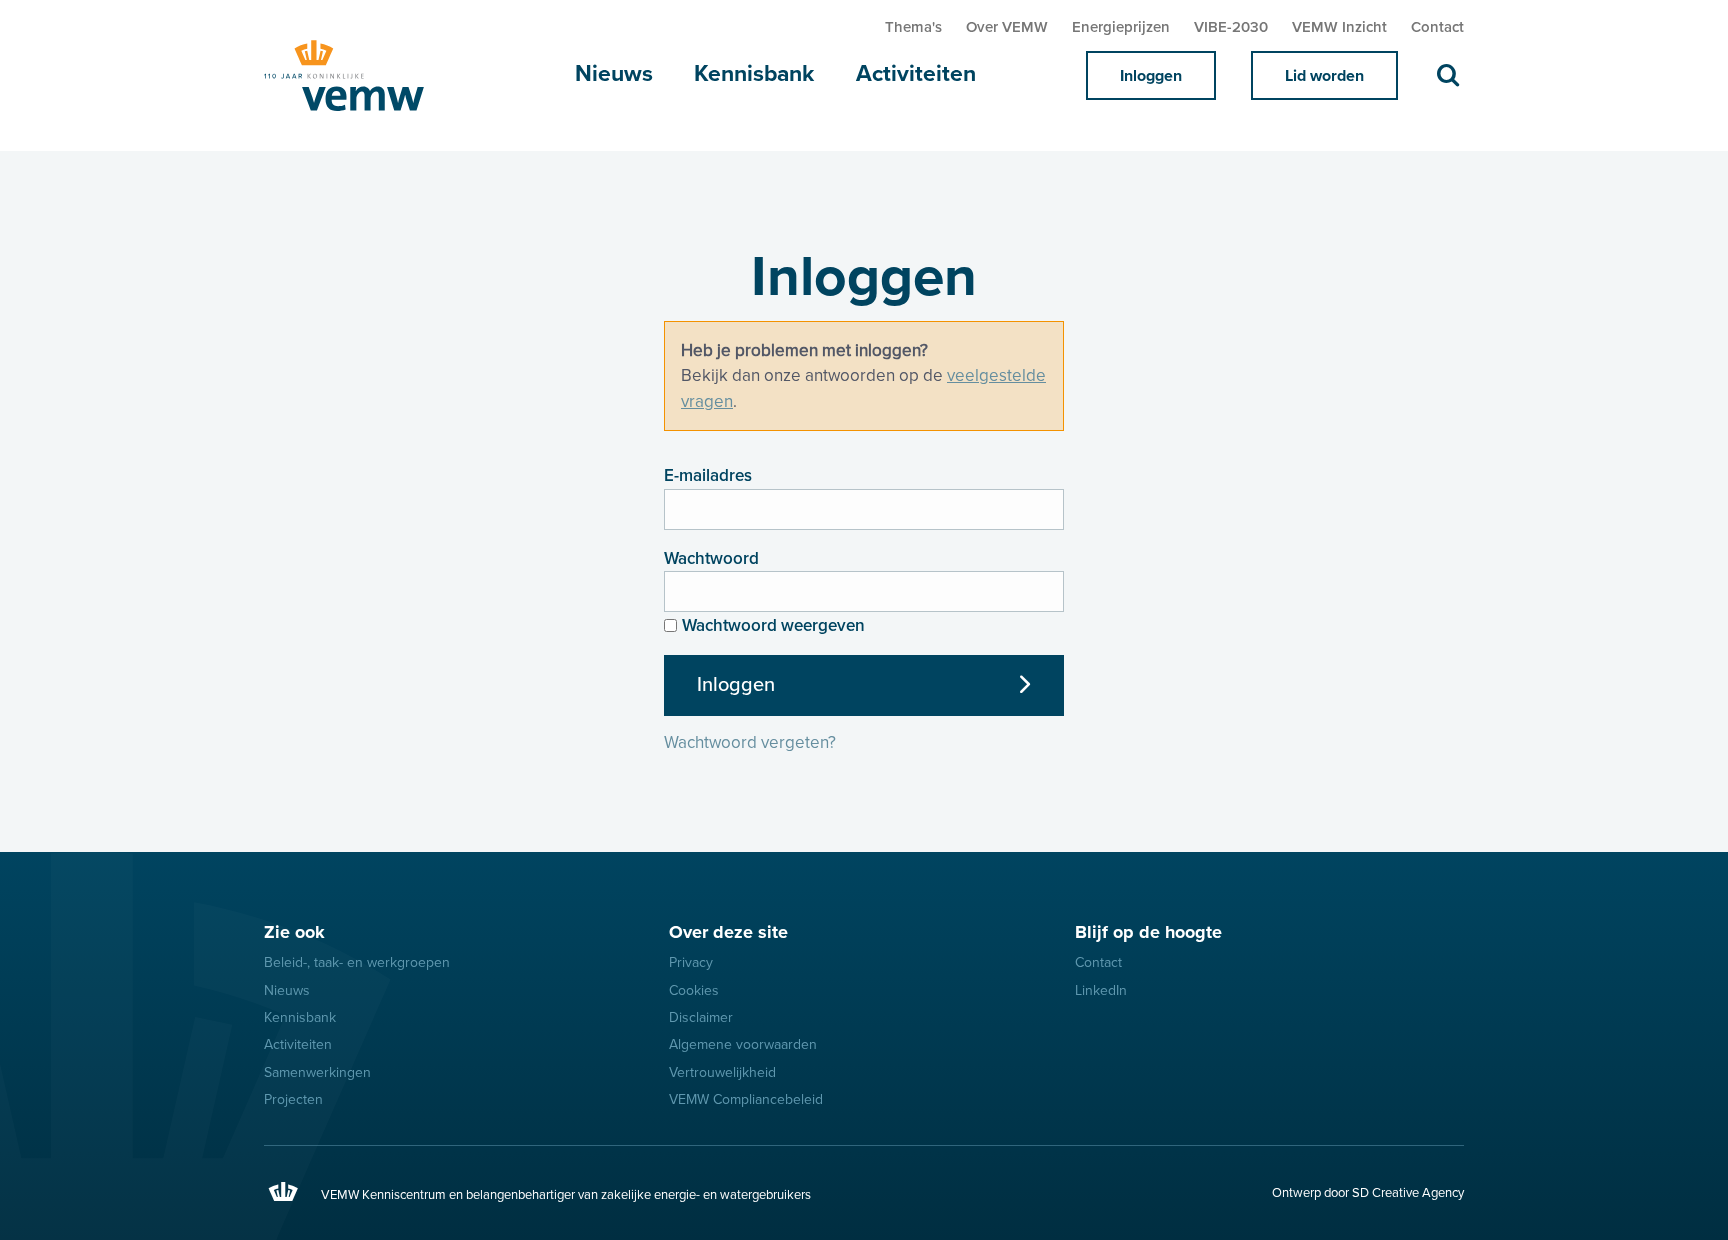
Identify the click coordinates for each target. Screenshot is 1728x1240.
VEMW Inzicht (1339, 27)
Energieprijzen (1121, 27)
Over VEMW (1007, 27)
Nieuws (614, 74)
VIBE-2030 (1231, 27)
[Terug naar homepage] (364, 75)
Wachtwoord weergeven (773, 625)
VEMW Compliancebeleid (746, 1099)
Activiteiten (916, 74)
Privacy (691, 962)
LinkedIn (1101, 990)
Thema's (913, 27)
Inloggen (1151, 76)
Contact (1437, 27)
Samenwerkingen (317, 1072)
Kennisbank (754, 74)
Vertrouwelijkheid (722, 1072)
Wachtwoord (711, 558)
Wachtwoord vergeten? (750, 742)
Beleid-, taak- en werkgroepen (357, 962)
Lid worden (1324, 76)
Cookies (694, 990)
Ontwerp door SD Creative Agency (1368, 1193)
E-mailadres (708, 475)
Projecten (293, 1099)
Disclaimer (701, 1017)
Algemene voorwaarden (743, 1044)
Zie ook (294, 932)
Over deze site (728, 932)
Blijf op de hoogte (1148, 932)
